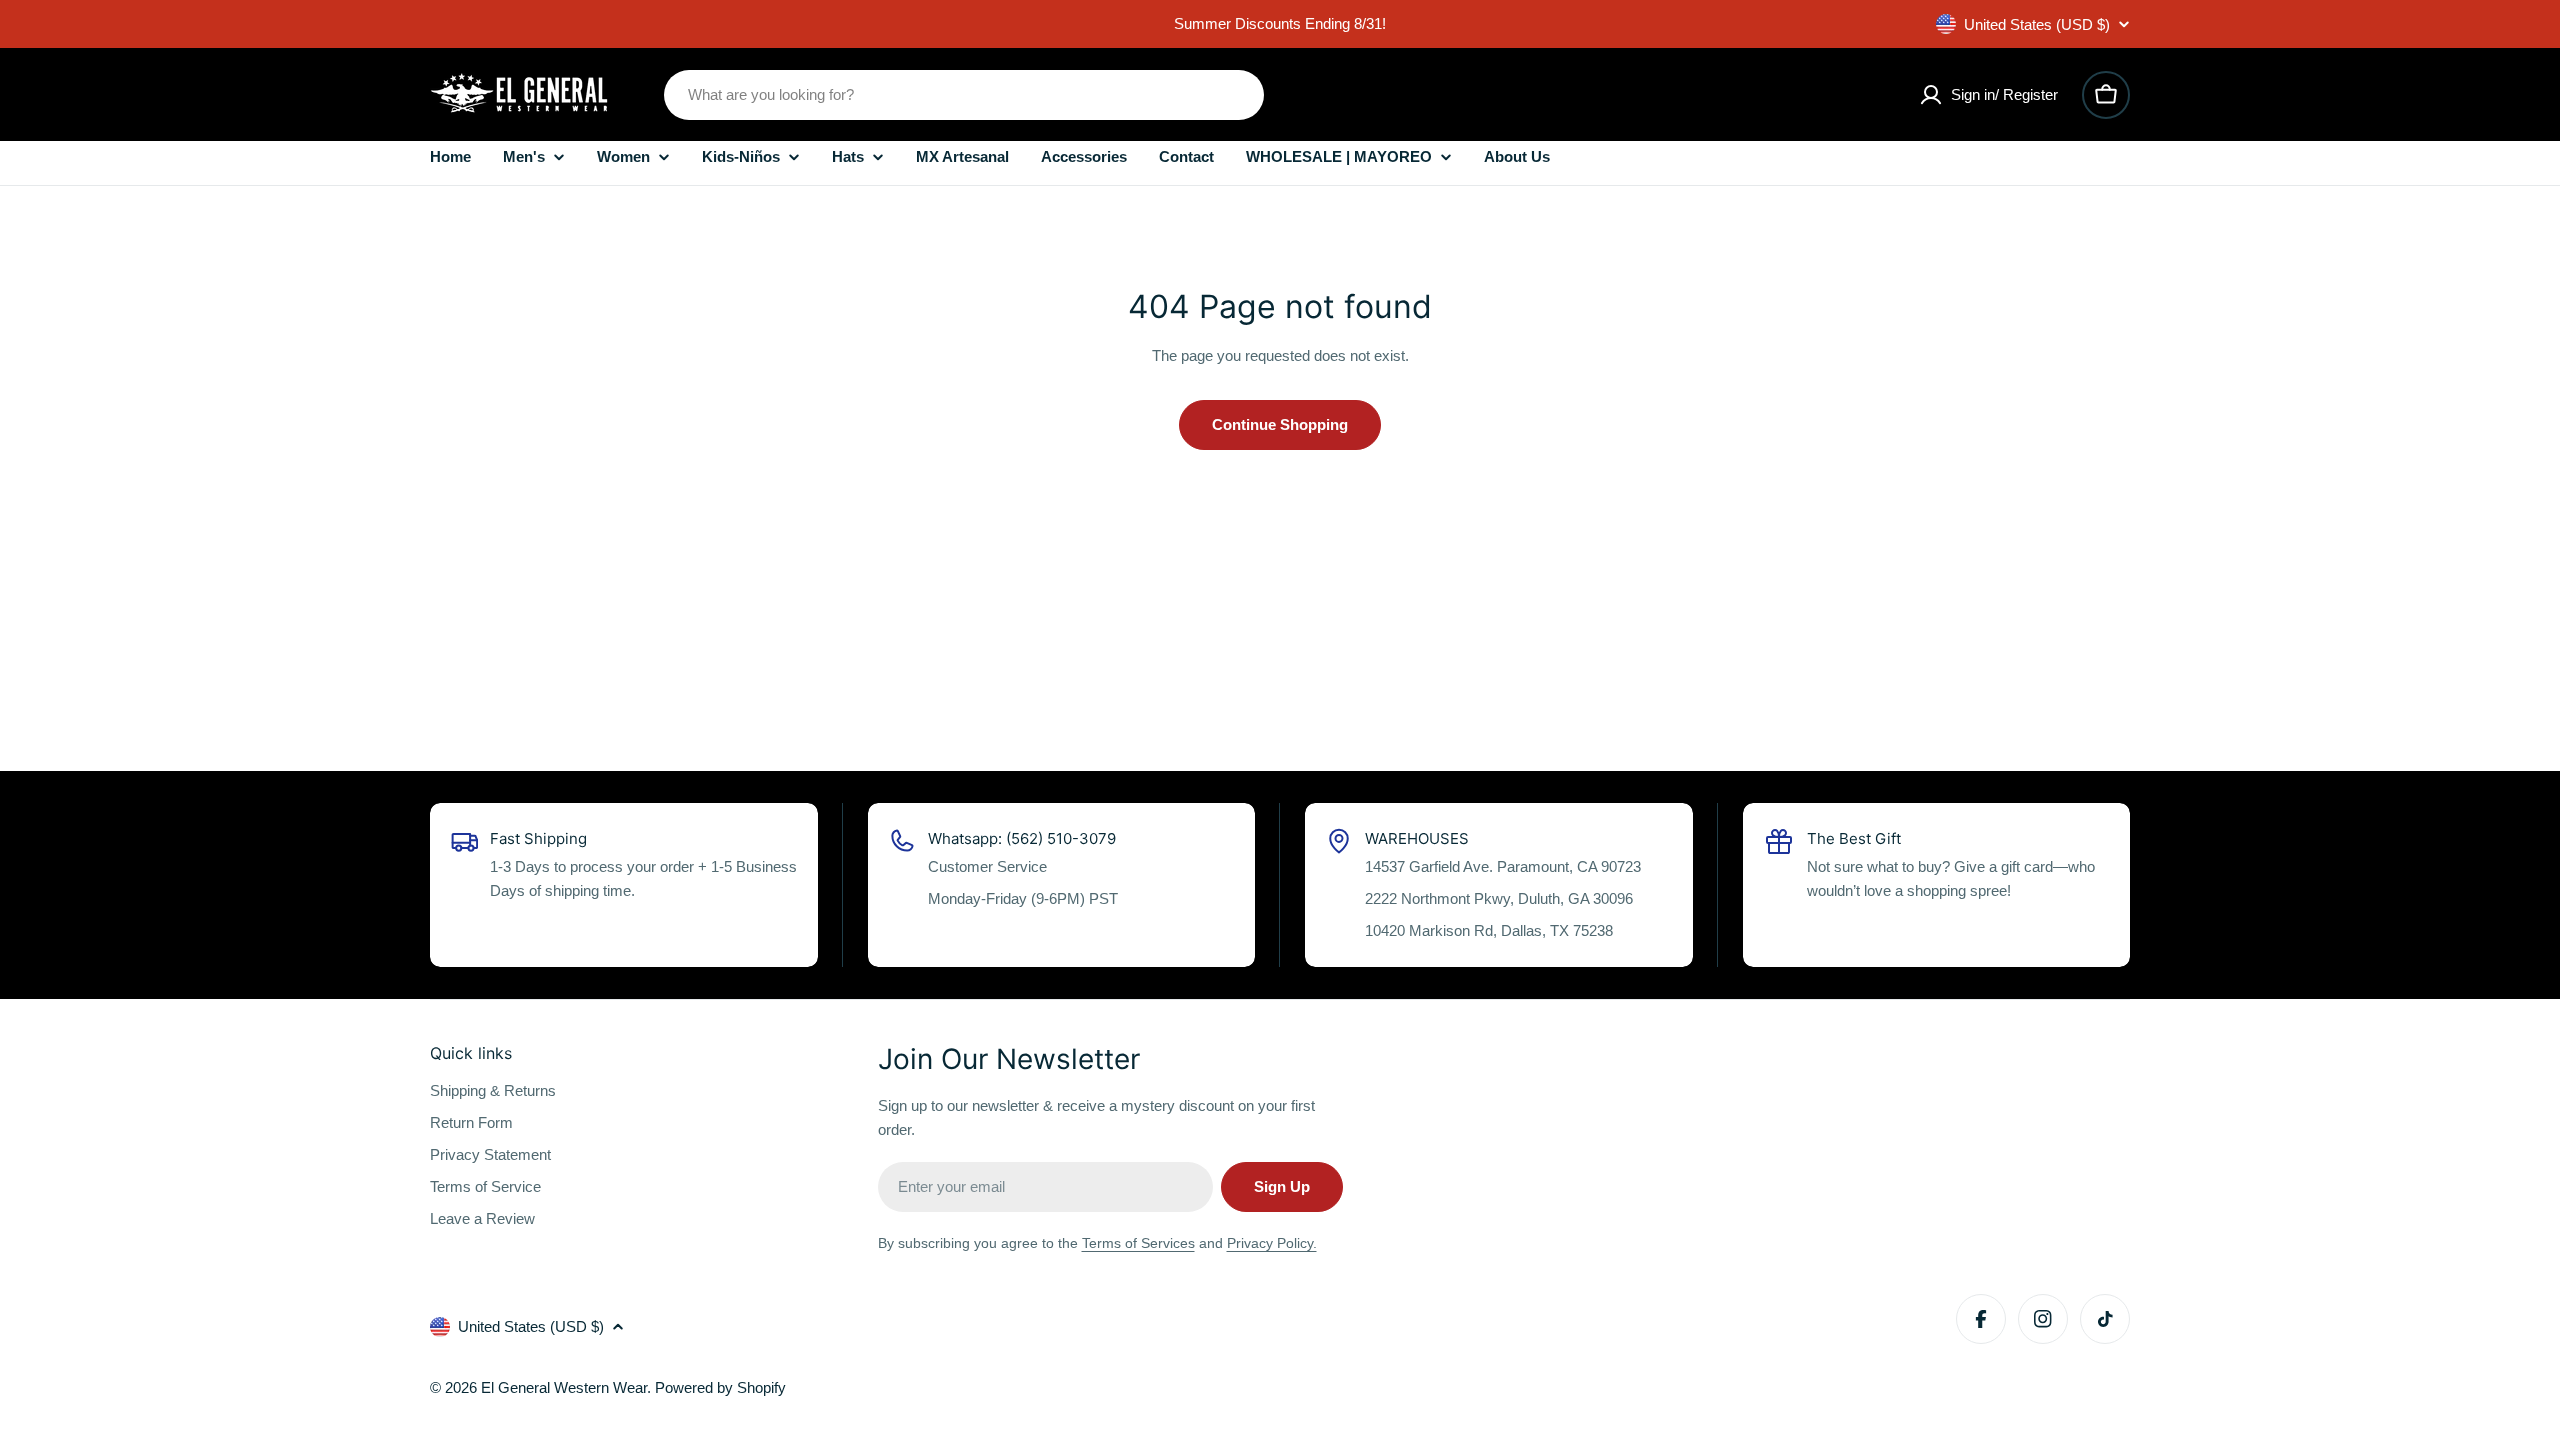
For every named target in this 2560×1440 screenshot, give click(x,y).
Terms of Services (1138, 1243)
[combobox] (964, 95)
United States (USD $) (2037, 24)
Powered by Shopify (720, 1387)
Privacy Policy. (1272, 1243)
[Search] (1236, 95)
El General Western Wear (564, 1387)
